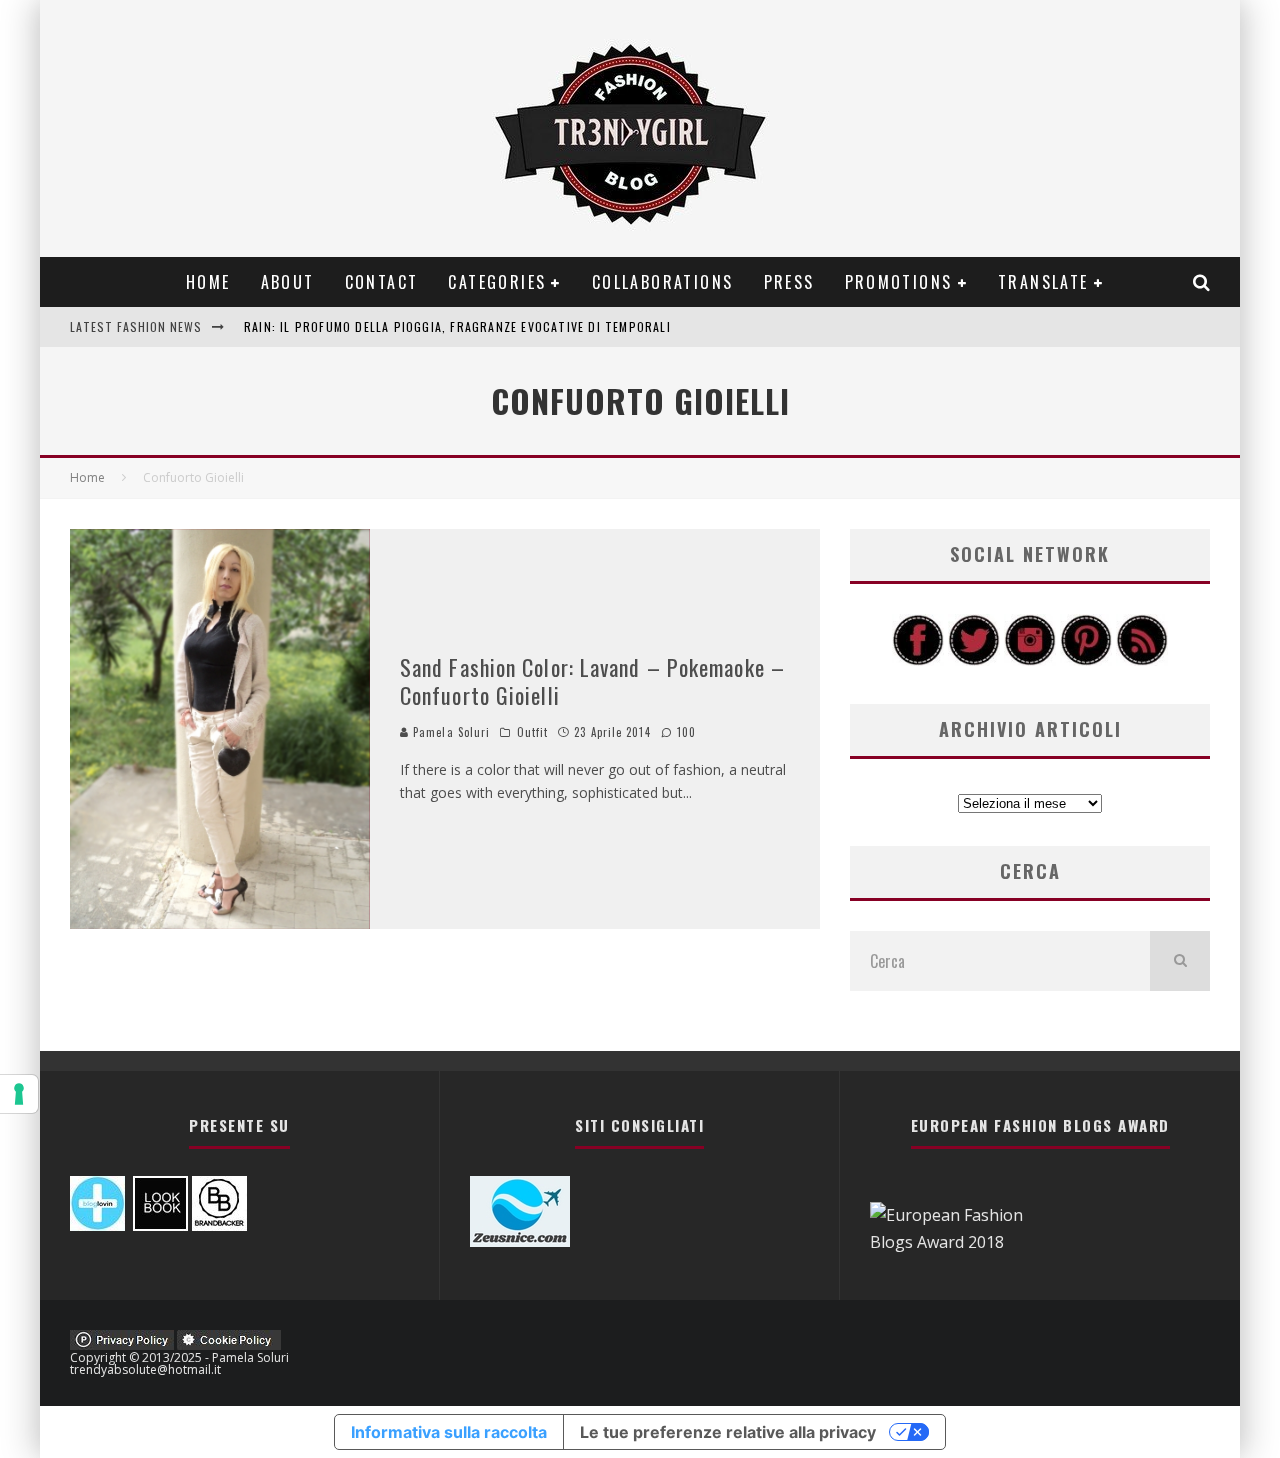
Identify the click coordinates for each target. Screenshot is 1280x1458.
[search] (1180, 961)
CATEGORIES (497, 282)
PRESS (789, 282)
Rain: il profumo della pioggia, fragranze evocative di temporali (457, 326)
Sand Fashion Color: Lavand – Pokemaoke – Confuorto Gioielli (592, 681)
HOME (208, 282)
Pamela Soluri (449, 732)
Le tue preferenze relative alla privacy (728, 1432)
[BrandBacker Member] (219, 1225)
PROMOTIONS (899, 282)
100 (684, 732)
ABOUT (288, 282)
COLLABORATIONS (663, 282)
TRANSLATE (1043, 282)
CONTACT (382, 282)
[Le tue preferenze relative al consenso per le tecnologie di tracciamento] (19, 1094)
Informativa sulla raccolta (449, 1432)
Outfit (533, 732)
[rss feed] (1142, 660)
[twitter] (974, 660)
